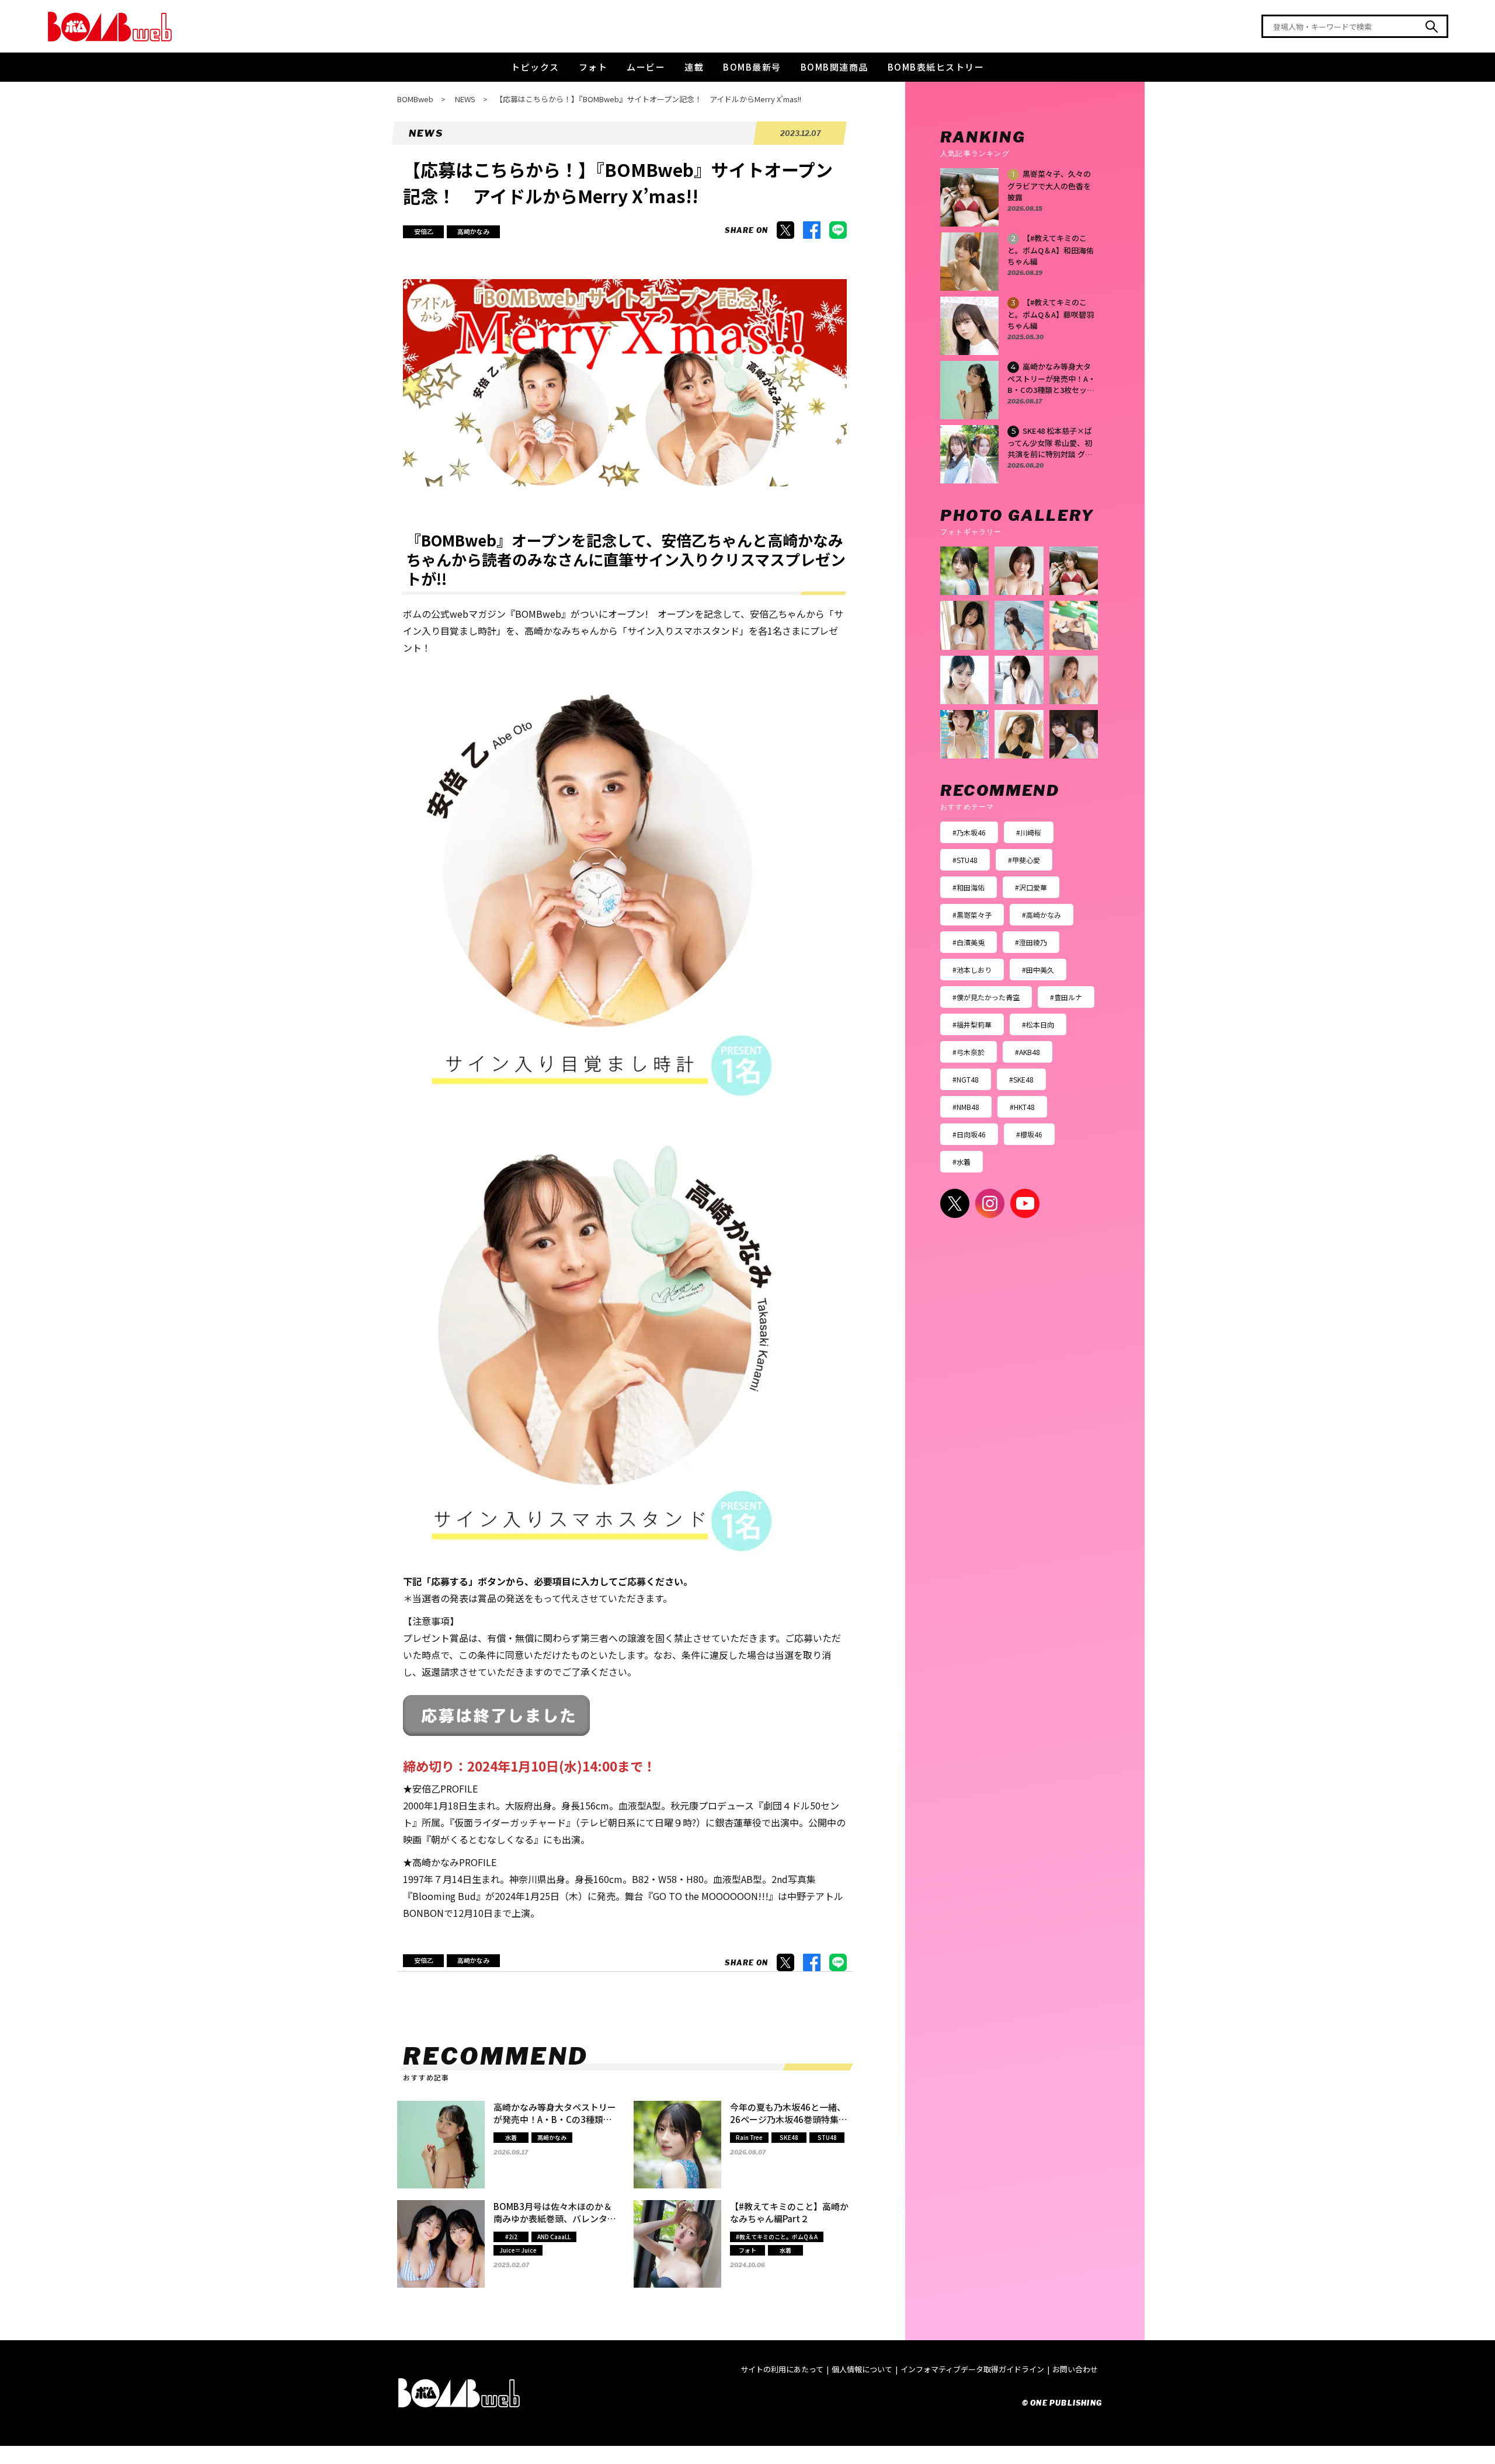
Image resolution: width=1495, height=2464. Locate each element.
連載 (694, 67)
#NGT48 (966, 1079)
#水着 (962, 1162)
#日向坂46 (969, 1134)
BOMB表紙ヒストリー (936, 67)
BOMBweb (415, 99)
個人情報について (862, 2369)
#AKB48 (1028, 1052)
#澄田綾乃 (1031, 942)
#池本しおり (972, 970)
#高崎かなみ (1042, 915)
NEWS (465, 99)
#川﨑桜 (1029, 832)
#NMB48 (966, 1107)
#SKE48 (1021, 1079)
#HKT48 (1022, 1107)
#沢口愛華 (1031, 887)
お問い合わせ (1075, 2369)
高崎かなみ (473, 231)
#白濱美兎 (969, 942)
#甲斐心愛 (1024, 860)
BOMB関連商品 (835, 67)
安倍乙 (424, 231)
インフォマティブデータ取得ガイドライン (972, 2369)
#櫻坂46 (1029, 1134)
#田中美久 (1038, 970)
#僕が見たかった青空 (986, 997)
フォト (593, 67)
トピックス (535, 67)
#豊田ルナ (1066, 997)
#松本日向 (1038, 1024)
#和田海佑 (969, 887)
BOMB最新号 (752, 67)
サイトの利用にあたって (782, 2369)
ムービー (646, 67)
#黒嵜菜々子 (972, 915)
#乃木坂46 (969, 832)
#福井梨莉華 (972, 1024)
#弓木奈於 (969, 1052)
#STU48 (965, 860)
